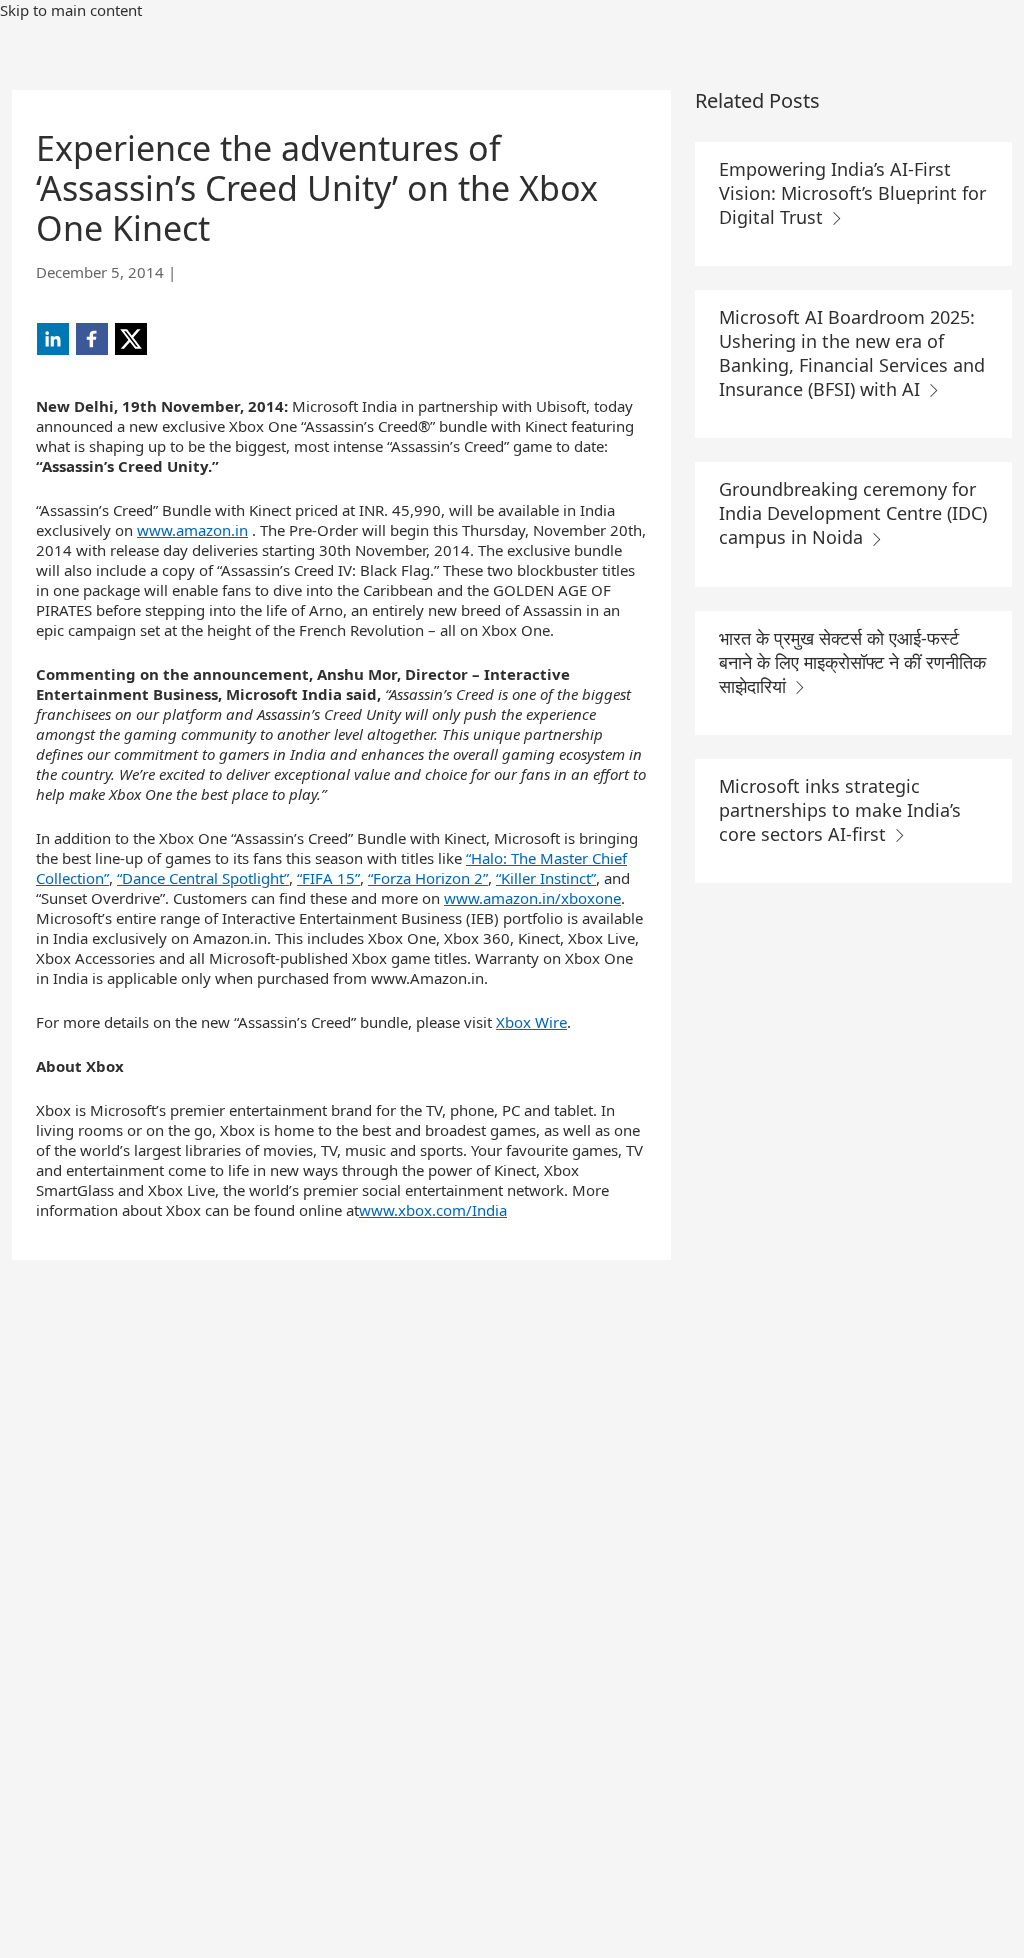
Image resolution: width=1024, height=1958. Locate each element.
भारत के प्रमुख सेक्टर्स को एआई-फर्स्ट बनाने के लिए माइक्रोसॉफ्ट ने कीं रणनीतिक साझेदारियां (852, 662)
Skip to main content (71, 10)
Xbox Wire (531, 1022)
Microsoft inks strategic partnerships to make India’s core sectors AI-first (840, 810)
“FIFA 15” (328, 878)
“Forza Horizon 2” (428, 878)
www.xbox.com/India (433, 1210)
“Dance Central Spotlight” (203, 878)
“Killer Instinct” (546, 878)
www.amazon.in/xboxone (532, 898)
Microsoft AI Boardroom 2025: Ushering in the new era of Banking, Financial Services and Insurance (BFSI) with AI (852, 353)
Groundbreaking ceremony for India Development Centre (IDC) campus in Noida (853, 513)
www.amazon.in (192, 530)
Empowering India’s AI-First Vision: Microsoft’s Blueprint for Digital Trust (852, 193)
